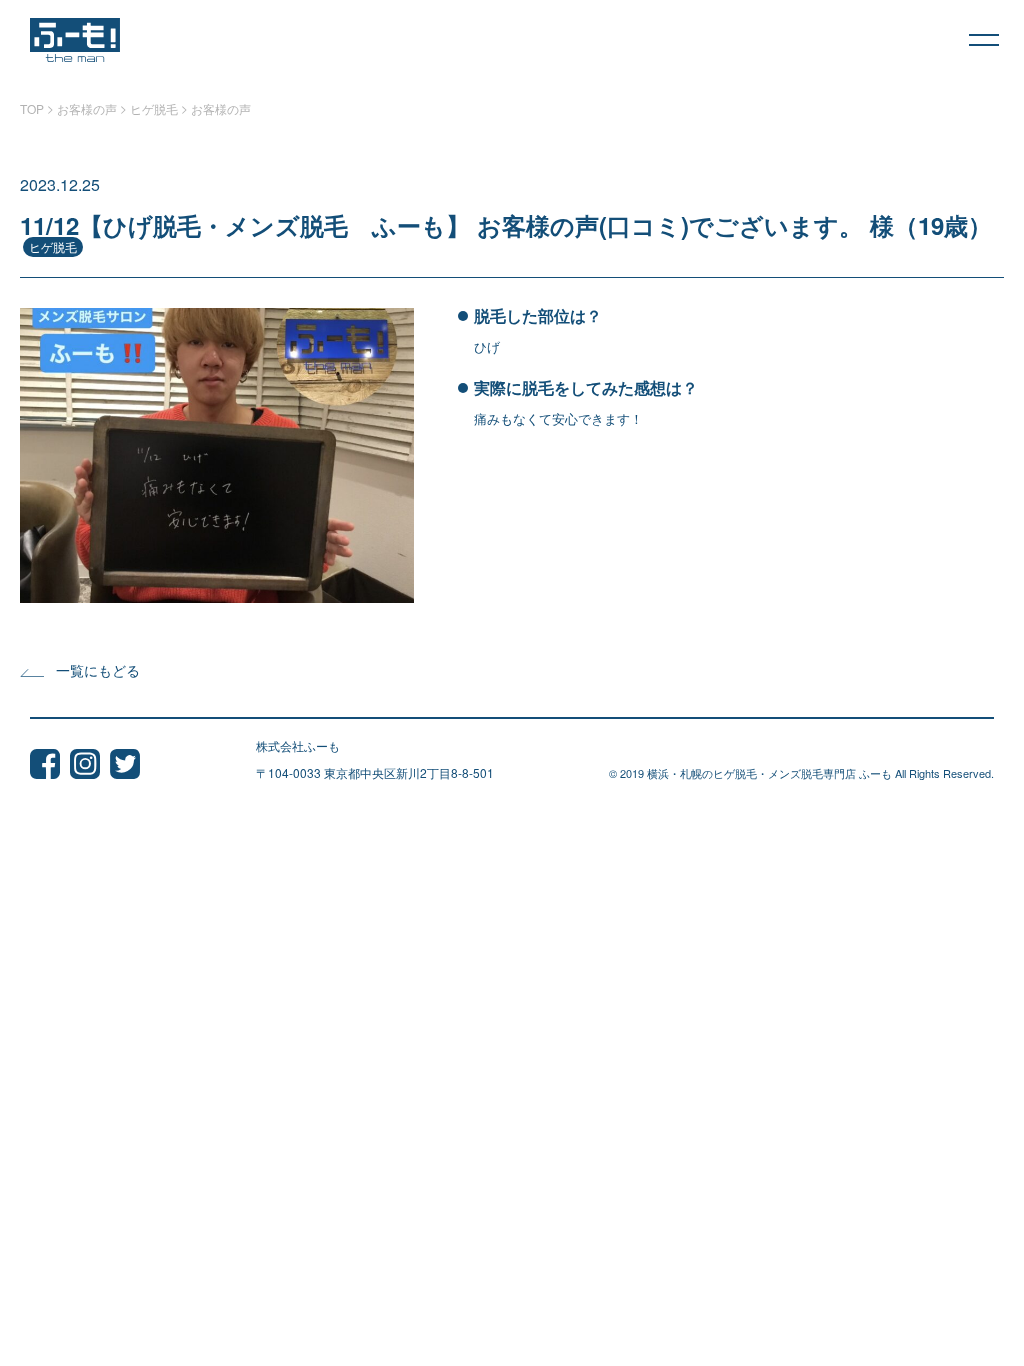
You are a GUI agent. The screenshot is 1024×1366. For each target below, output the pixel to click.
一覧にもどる (98, 670)
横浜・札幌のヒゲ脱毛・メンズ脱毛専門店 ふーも (769, 773)
